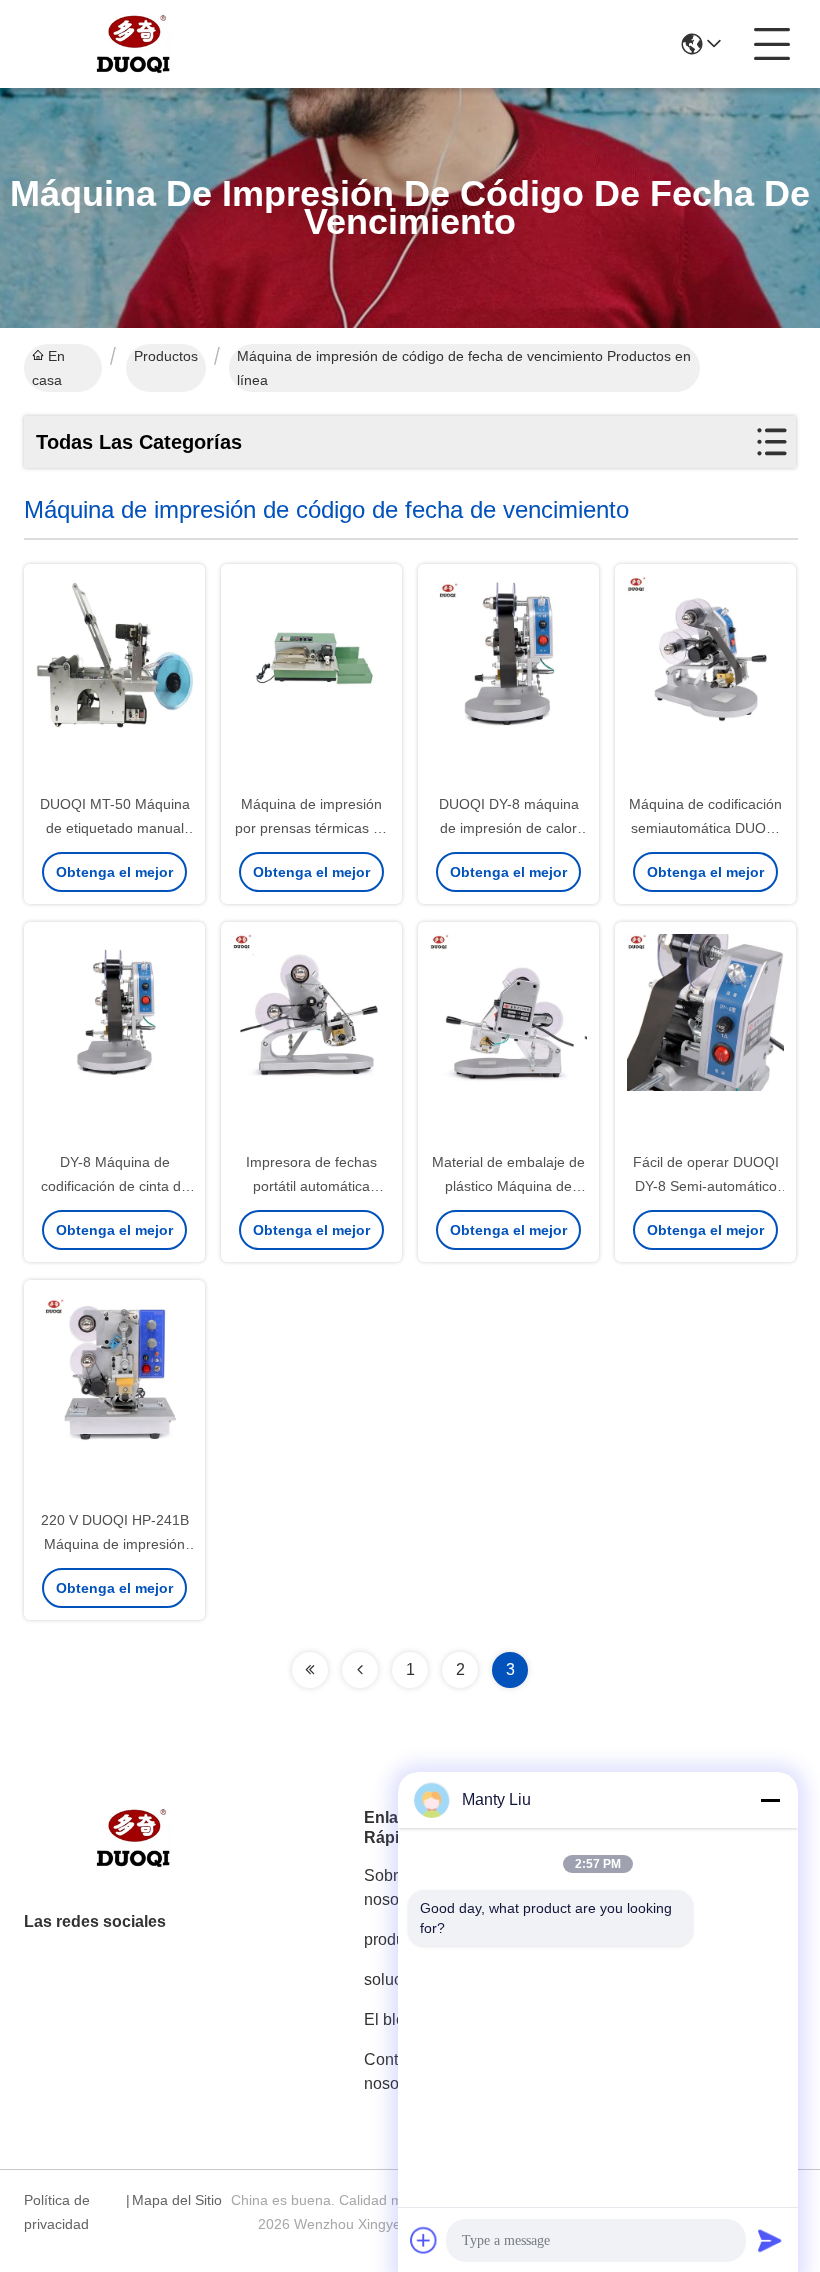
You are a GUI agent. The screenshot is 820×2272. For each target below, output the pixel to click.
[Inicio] (134, 1862)
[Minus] (770, 1800)
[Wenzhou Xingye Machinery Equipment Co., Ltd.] (134, 44)
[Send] (770, 2240)
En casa (48, 368)
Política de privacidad (57, 2212)
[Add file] (424, 2240)
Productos (166, 356)
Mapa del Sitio (177, 2200)
